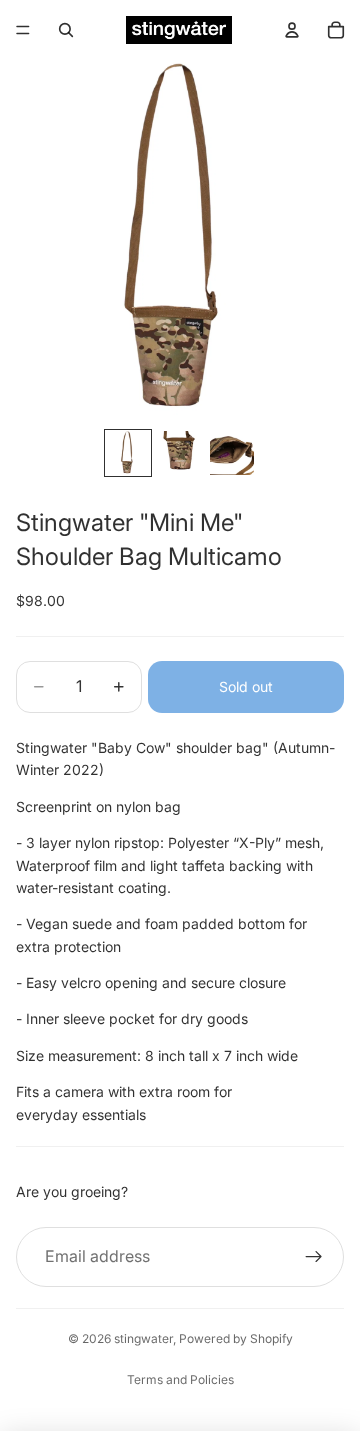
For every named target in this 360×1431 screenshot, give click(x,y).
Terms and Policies (180, 1379)
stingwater (143, 1338)
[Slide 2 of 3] (180, 453)
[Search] (66, 30)
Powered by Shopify (236, 1338)
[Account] (292, 30)
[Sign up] (314, 1257)
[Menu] (23, 30)
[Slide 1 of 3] (128, 453)
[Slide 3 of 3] (232, 453)
